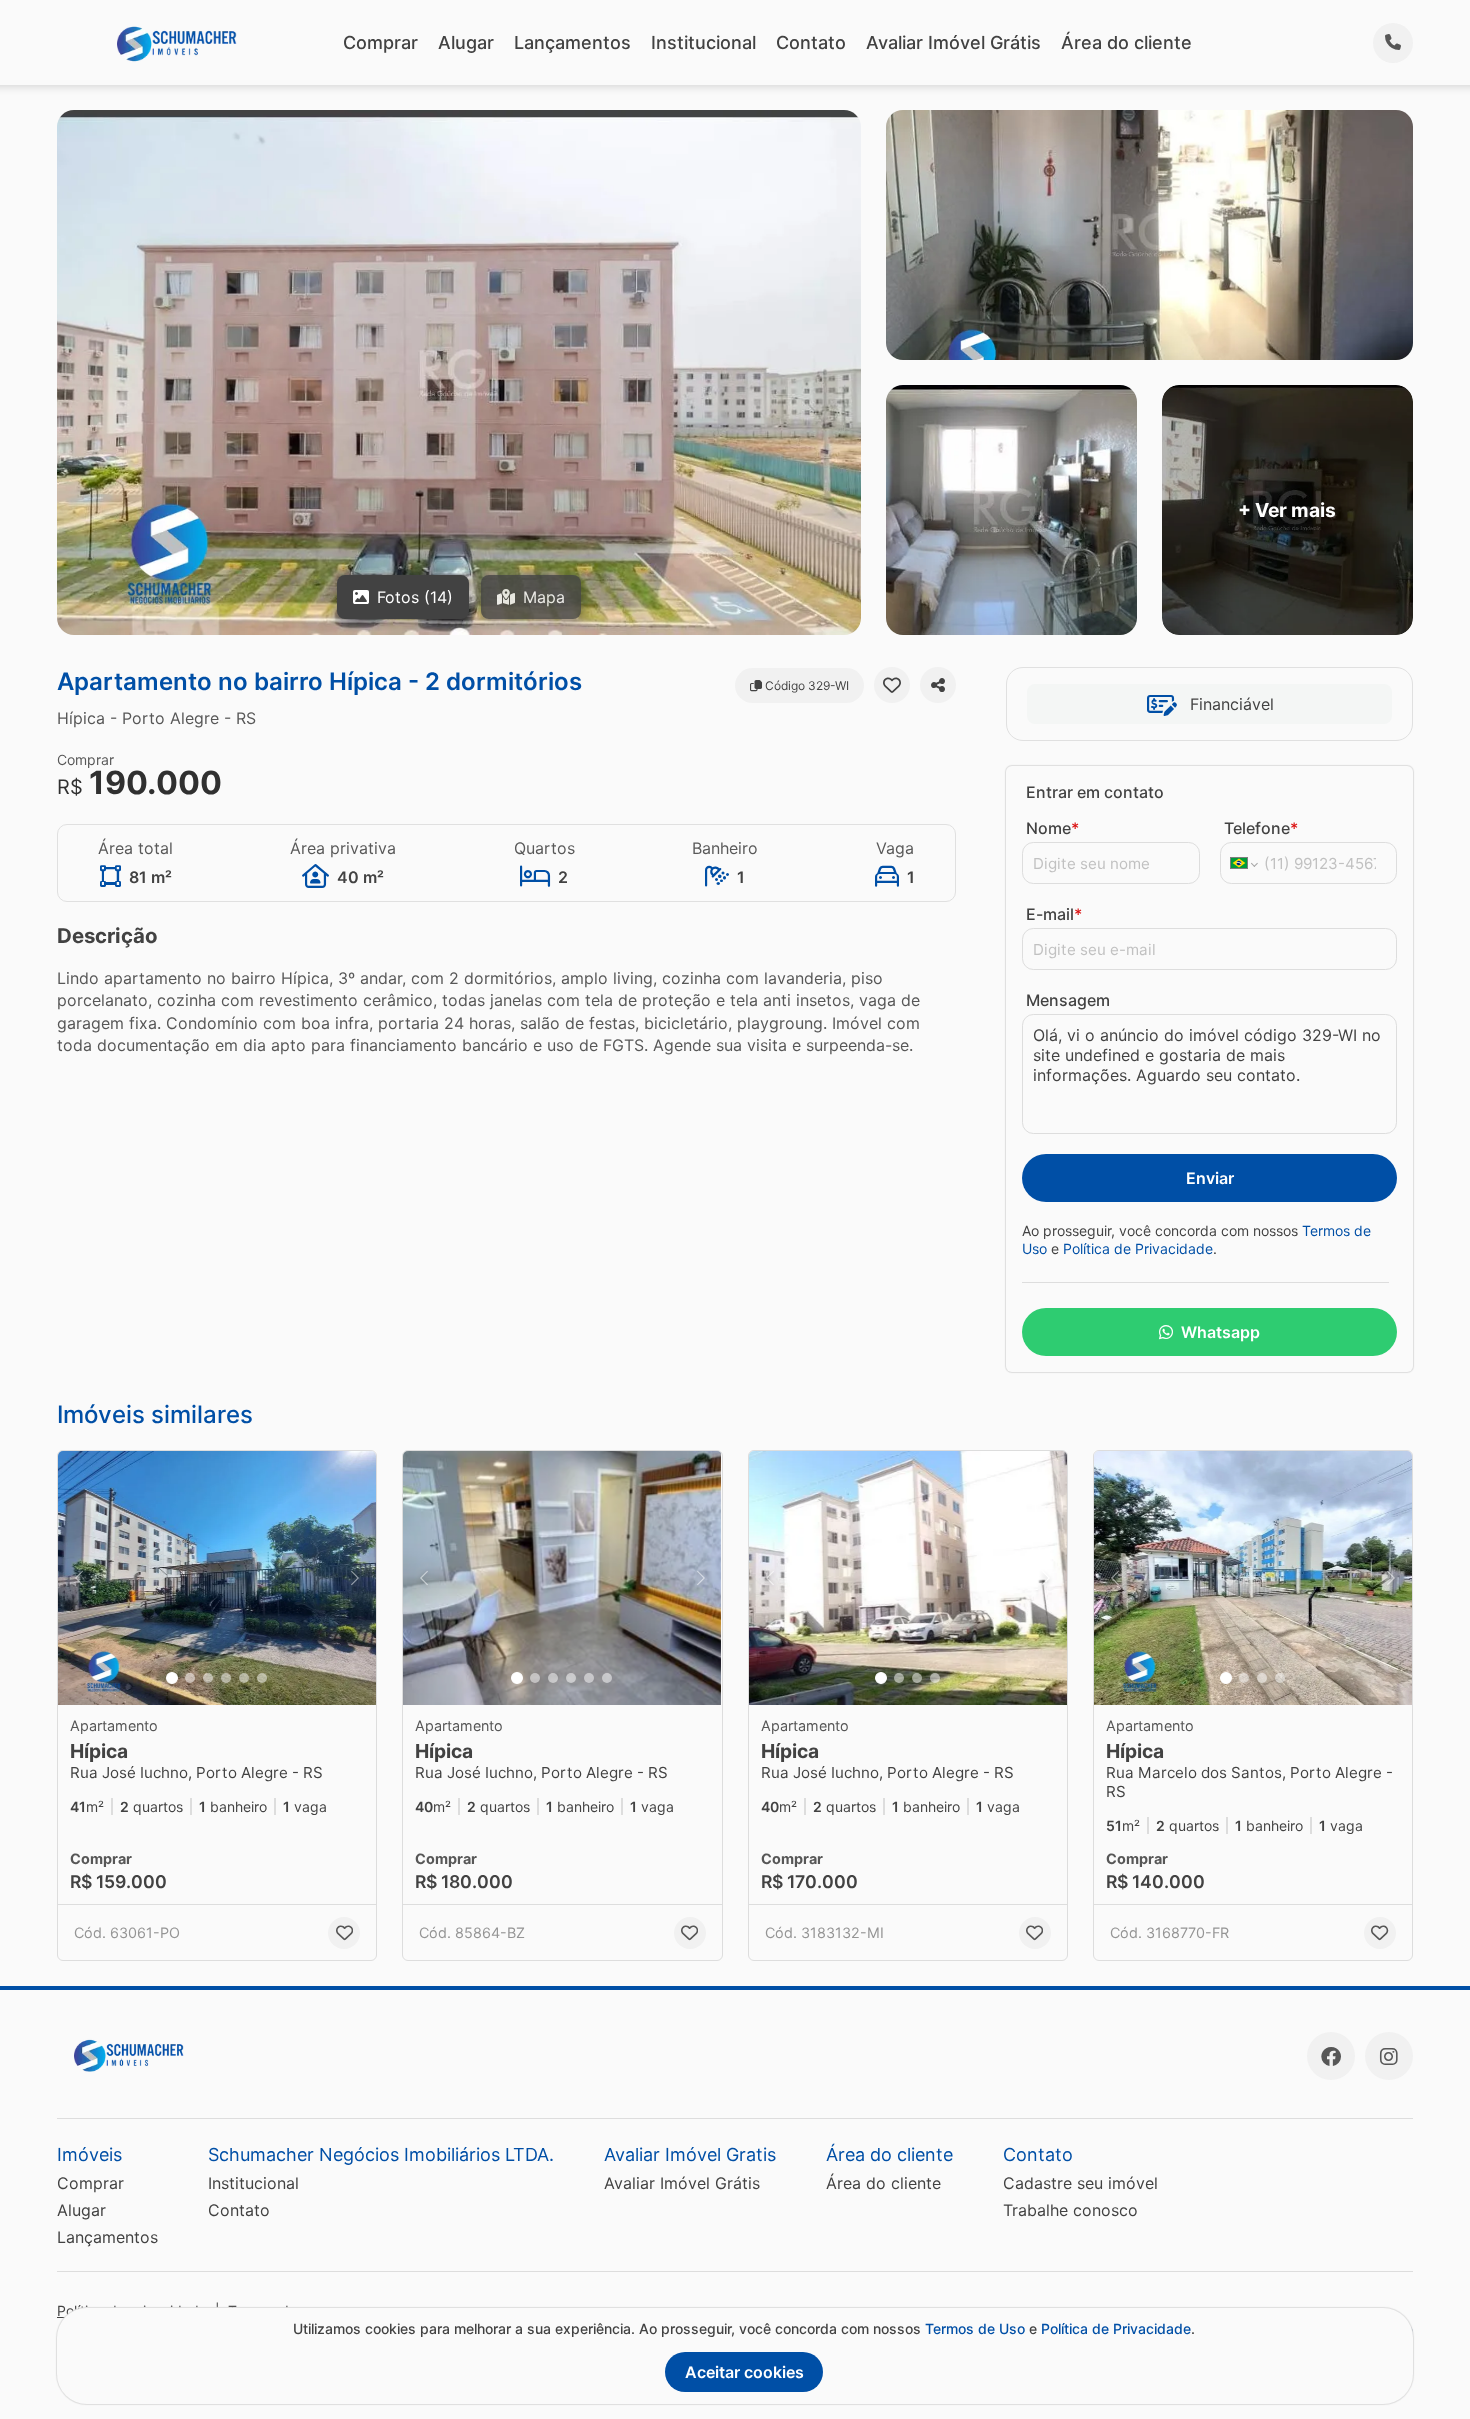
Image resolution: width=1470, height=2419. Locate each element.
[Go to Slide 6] (262, 1678)
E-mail (1054, 914)
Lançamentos (572, 42)
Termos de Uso (975, 2328)
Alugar (466, 42)
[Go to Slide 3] (208, 1678)
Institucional (703, 42)
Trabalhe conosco (1070, 2210)
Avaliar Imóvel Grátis (953, 42)
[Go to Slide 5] (244, 1678)
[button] (217, 1578)
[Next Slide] (355, 1578)
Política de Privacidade (1138, 1248)
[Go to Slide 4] (226, 1678)
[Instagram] (1389, 2056)
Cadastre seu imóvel (1080, 2183)
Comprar (380, 42)
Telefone (1261, 828)
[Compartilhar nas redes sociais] (938, 685)
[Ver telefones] (1393, 43)
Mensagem (1068, 1000)
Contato (811, 42)
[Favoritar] (892, 685)
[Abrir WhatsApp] (1420, 2368)
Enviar (1210, 1178)
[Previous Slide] (79, 1578)
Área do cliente (1126, 42)
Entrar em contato (1095, 792)
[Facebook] (1331, 2056)
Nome (1052, 828)
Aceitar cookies (744, 2372)
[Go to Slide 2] (190, 1678)
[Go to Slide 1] (172, 1678)
